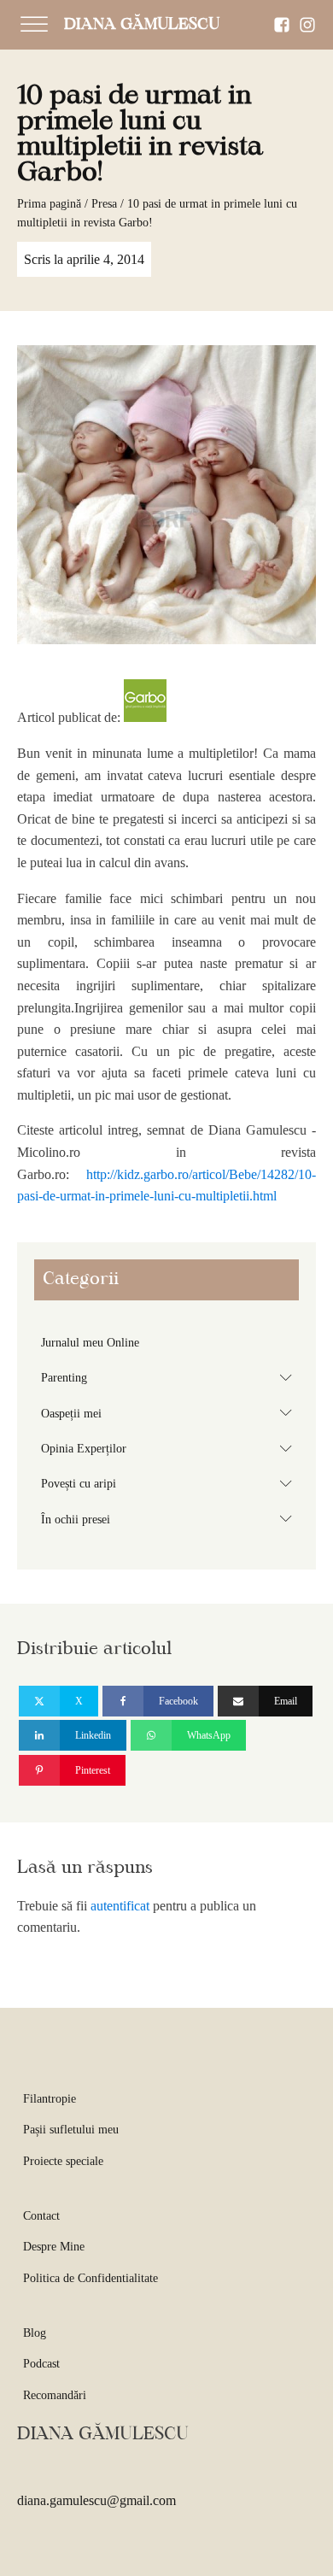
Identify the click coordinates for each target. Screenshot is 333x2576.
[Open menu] (34, 25)
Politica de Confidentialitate (91, 2278)
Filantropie (50, 2099)
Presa (104, 204)
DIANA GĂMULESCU (142, 25)
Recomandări (55, 2395)
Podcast (41, 2364)
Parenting (170, 1377)
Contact (41, 2216)
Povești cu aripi (170, 1483)
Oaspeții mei (170, 1412)
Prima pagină (49, 204)
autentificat (120, 1906)
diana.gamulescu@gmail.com (96, 2500)
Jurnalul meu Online (90, 1343)
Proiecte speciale (63, 2161)
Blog (35, 2333)
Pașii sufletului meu (71, 2130)
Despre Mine (54, 2247)
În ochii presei (170, 1518)
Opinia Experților (170, 1448)
